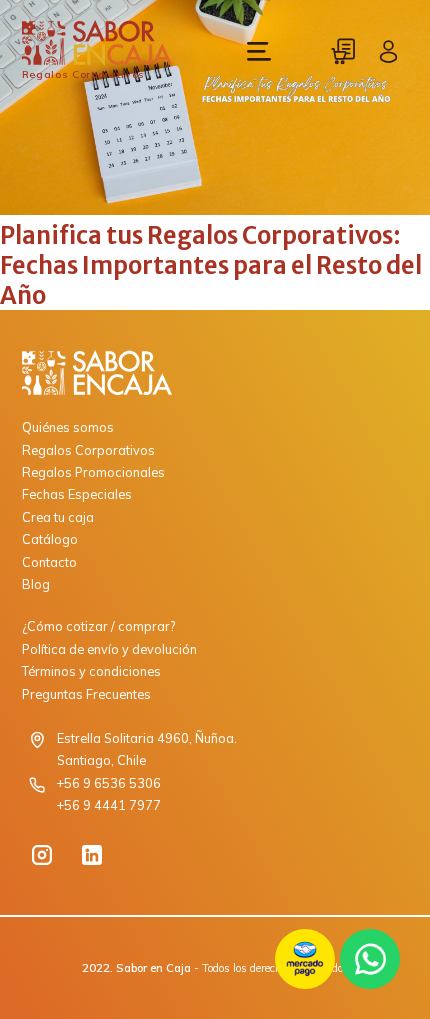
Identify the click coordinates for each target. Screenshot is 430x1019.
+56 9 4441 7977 (109, 805)
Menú (259, 51)
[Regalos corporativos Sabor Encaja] (215, 373)
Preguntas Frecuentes (86, 694)
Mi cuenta (389, 51)
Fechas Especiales (77, 494)
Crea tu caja (58, 517)
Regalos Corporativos (88, 450)
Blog (36, 584)
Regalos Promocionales (93, 472)
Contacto (49, 562)
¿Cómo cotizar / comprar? (98, 626)
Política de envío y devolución (109, 649)
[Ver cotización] (344, 51)
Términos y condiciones (91, 671)
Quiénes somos (68, 427)
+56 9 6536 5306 (109, 783)
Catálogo (50, 539)
